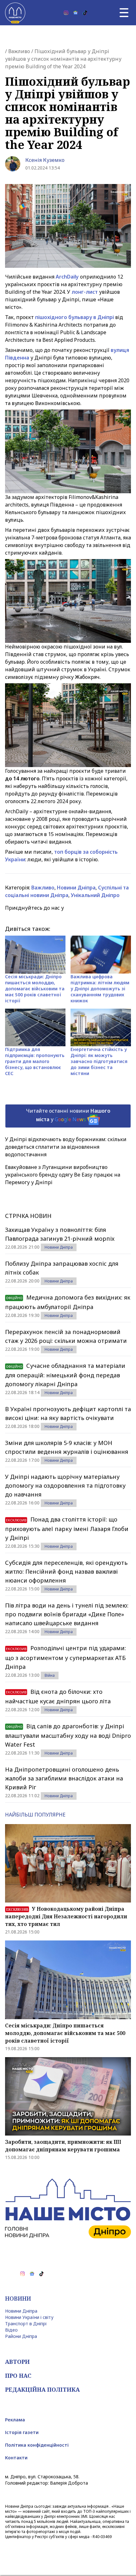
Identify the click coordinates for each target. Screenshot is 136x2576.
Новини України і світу (29, 2317)
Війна (50, 1675)
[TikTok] (85, 13)
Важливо (19, 51)
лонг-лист (85, 292)
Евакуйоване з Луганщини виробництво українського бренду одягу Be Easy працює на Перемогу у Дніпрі (63, 1175)
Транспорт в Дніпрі (26, 2324)
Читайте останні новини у (68, 1115)
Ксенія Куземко (45, 160)
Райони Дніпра (21, 2336)
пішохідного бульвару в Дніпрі (74, 317)
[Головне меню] (124, 13)
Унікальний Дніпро (95, 895)
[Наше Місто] (15, 13)
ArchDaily (67, 277)
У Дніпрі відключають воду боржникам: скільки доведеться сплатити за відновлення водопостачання (66, 1147)
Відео (11, 2330)
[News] (76, 13)
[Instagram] (66, 13)
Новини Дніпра (76, 888)
